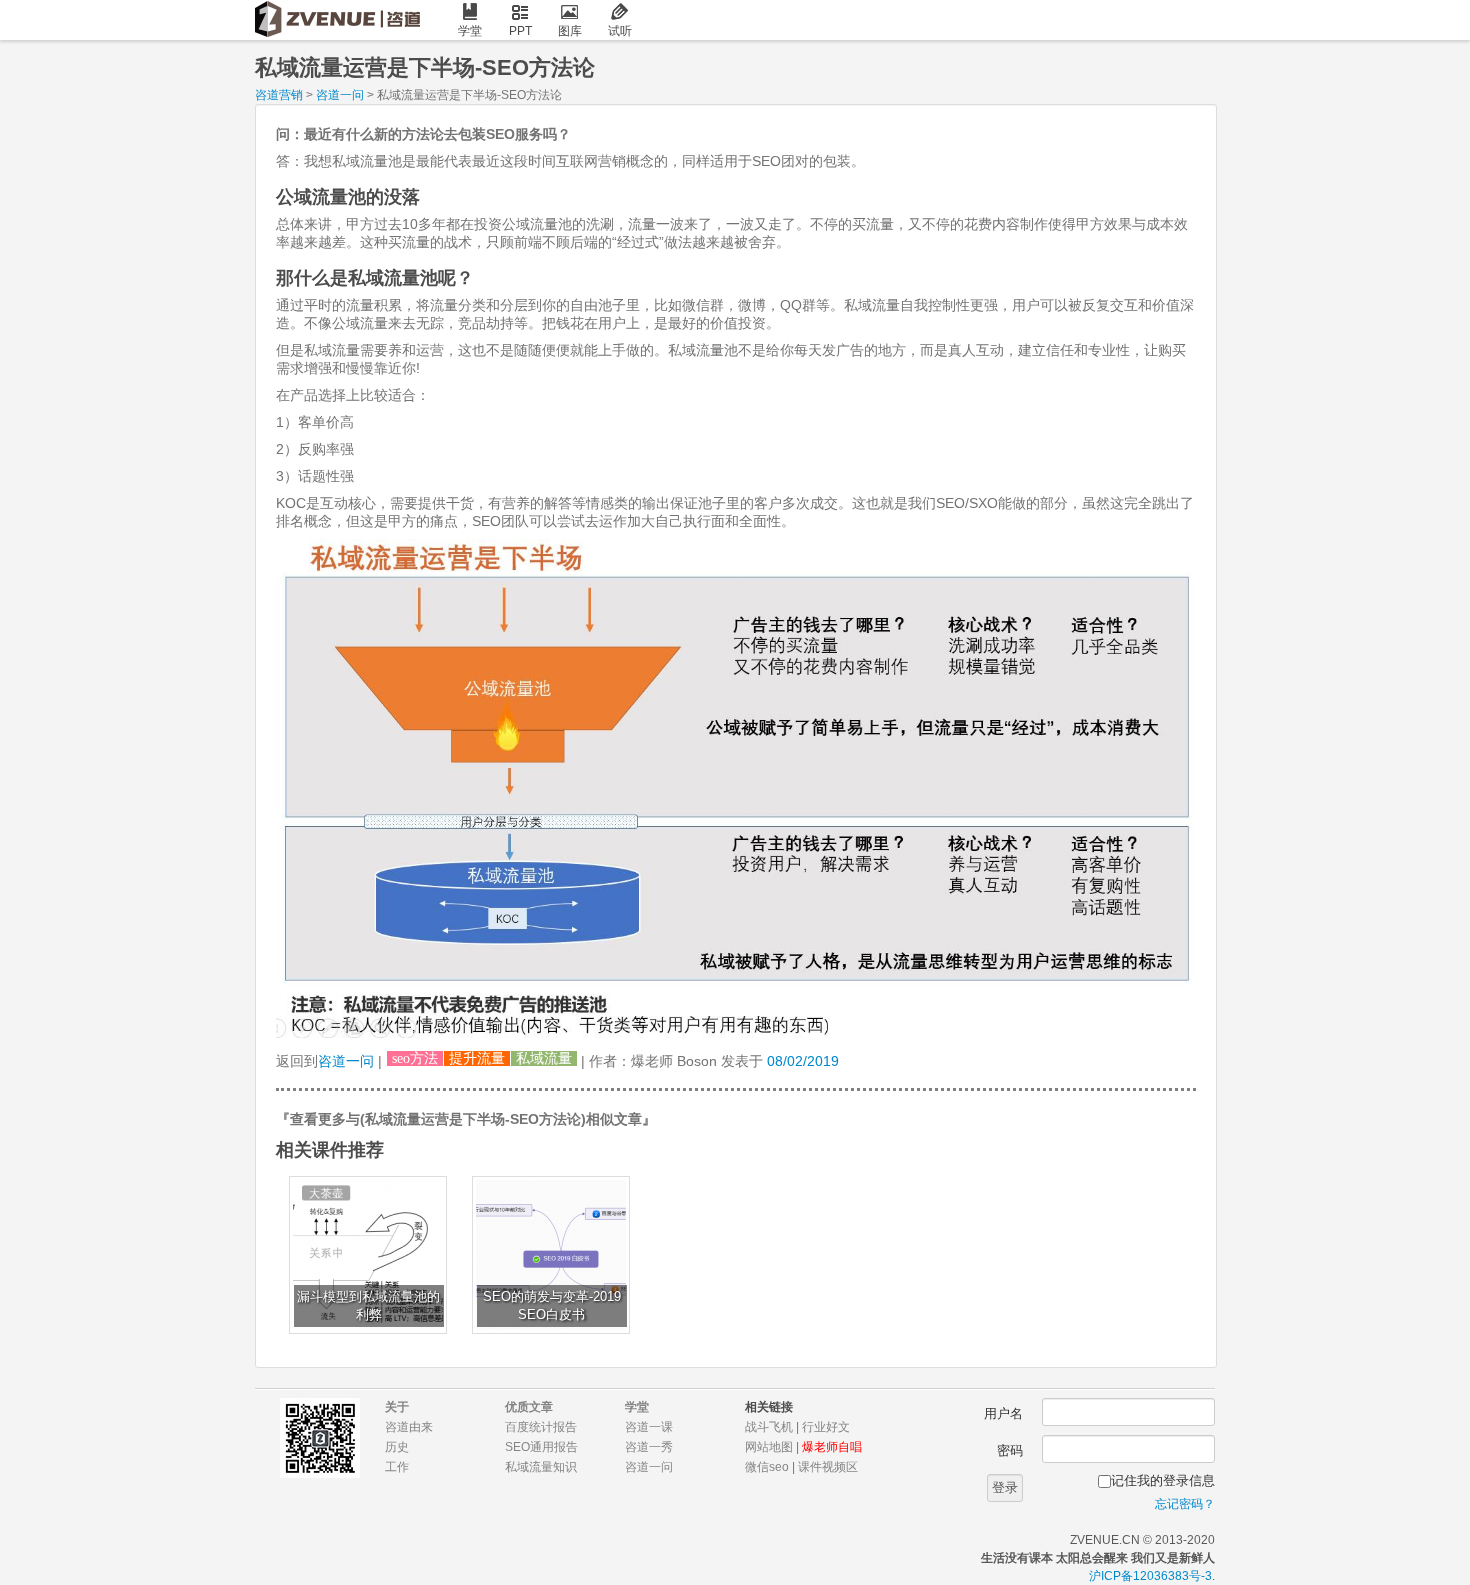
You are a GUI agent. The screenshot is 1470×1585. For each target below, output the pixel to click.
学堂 (470, 31)
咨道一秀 (649, 1447)
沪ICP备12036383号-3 (1150, 1576)
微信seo (767, 1467)
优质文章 (529, 1407)
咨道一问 (340, 95)
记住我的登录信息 (1163, 1480)
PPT (520, 31)
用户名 (1003, 1413)
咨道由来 (409, 1427)
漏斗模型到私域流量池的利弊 (368, 1306)
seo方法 (415, 1058)
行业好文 (826, 1427)
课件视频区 (828, 1467)
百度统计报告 (541, 1427)
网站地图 (769, 1447)
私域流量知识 (541, 1467)
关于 (397, 1407)
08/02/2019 (803, 1061)
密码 (1010, 1450)
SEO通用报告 (541, 1447)
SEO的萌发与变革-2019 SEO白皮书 (552, 1306)
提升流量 (477, 1058)
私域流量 (544, 1058)
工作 (397, 1467)
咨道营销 (279, 95)
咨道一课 (649, 1427)
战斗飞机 (769, 1427)
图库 (570, 31)
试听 (620, 31)
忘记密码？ (1185, 1504)
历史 (397, 1447)
